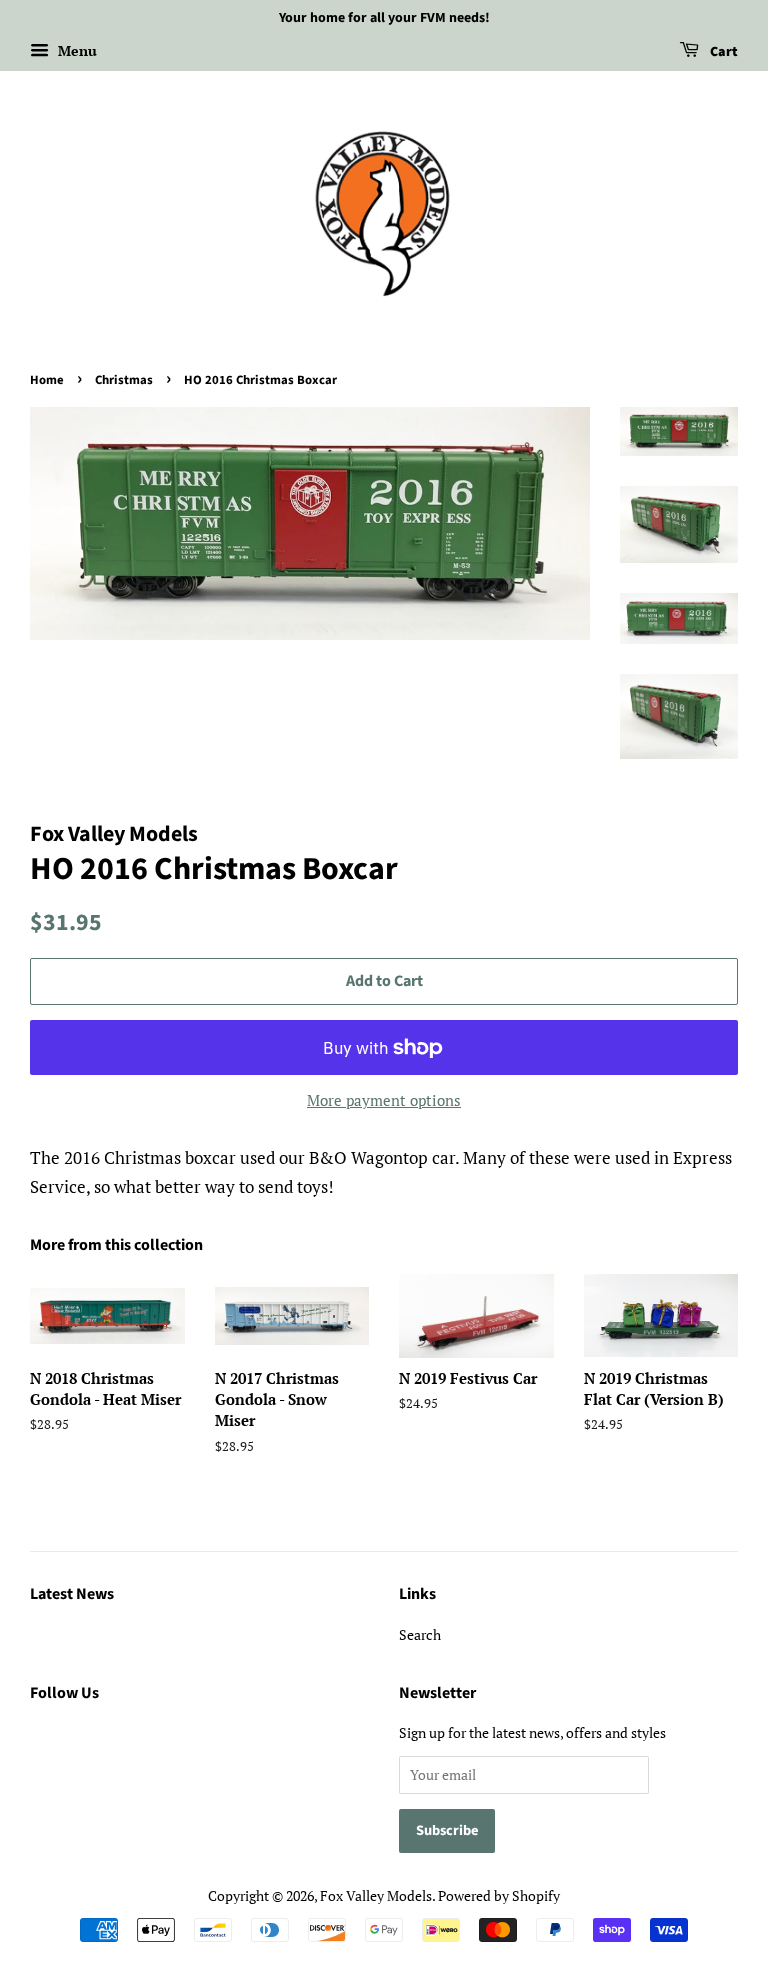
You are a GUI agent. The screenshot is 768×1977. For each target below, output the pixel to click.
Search (420, 1634)
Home (47, 380)
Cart (722, 52)
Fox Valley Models (376, 1895)
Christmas (124, 380)
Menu (75, 50)
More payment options (384, 1100)
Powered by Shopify (499, 1895)
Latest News (72, 1594)
